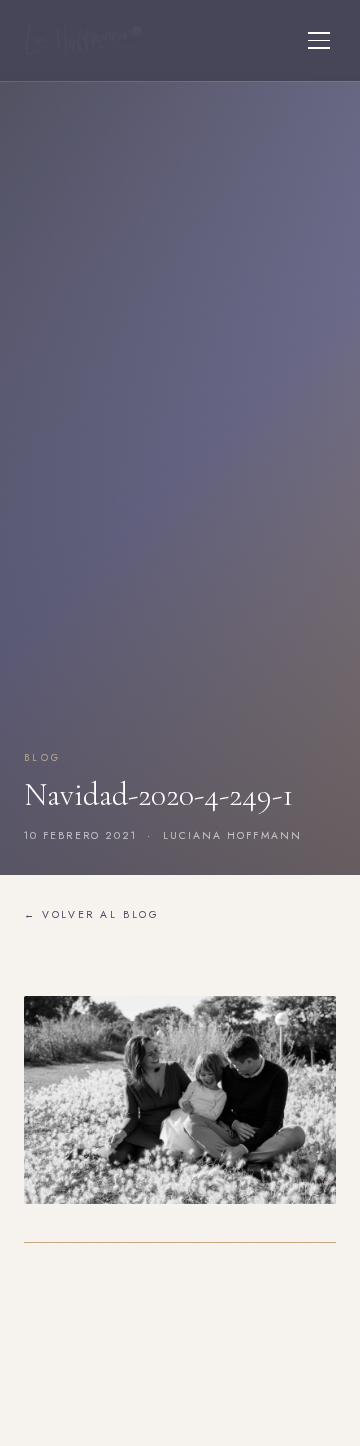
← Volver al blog (92, 914)
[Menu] (319, 40)
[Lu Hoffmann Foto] (84, 40)
